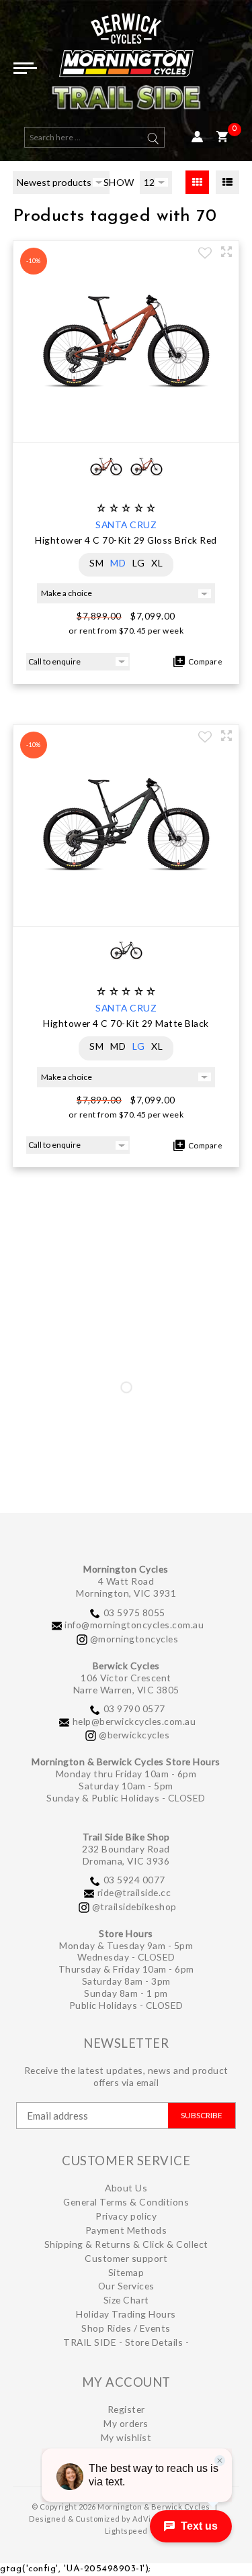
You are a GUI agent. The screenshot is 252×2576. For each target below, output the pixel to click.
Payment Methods (126, 2230)
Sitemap (126, 2272)
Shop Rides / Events (126, 2328)
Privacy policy (126, 2216)
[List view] (227, 182)
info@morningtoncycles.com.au (134, 1625)
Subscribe (202, 2115)
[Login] (197, 137)
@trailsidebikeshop (134, 1906)
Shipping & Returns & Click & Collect (126, 2244)
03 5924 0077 (134, 1880)
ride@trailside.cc (134, 1892)
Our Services (126, 2286)
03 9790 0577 (134, 1708)
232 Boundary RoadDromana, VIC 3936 (126, 1855)
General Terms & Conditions (126, 2202)
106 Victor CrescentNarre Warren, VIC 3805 (126, 1684)
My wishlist (126, 2437)
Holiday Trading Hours (126, 2314)
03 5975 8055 (134, 1613)
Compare (204, 661)
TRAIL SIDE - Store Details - (126, 2342)
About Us (126, 2188)
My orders (126, 2423)
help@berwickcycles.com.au (134, 1721)
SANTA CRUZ (126, 525)
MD (118, 563)
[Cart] (222, 137)
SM (96, 563)
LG (138, 563)
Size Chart (126, 2300)
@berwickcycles (134, 1735)
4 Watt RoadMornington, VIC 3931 (126, 1587)
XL (157, 563)
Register (126, 2409)
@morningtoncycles (134, 1639)
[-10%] (126, 429)
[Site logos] (126, 67)
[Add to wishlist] (205, 254)
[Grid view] (197, 182)
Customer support (126, 2258)
